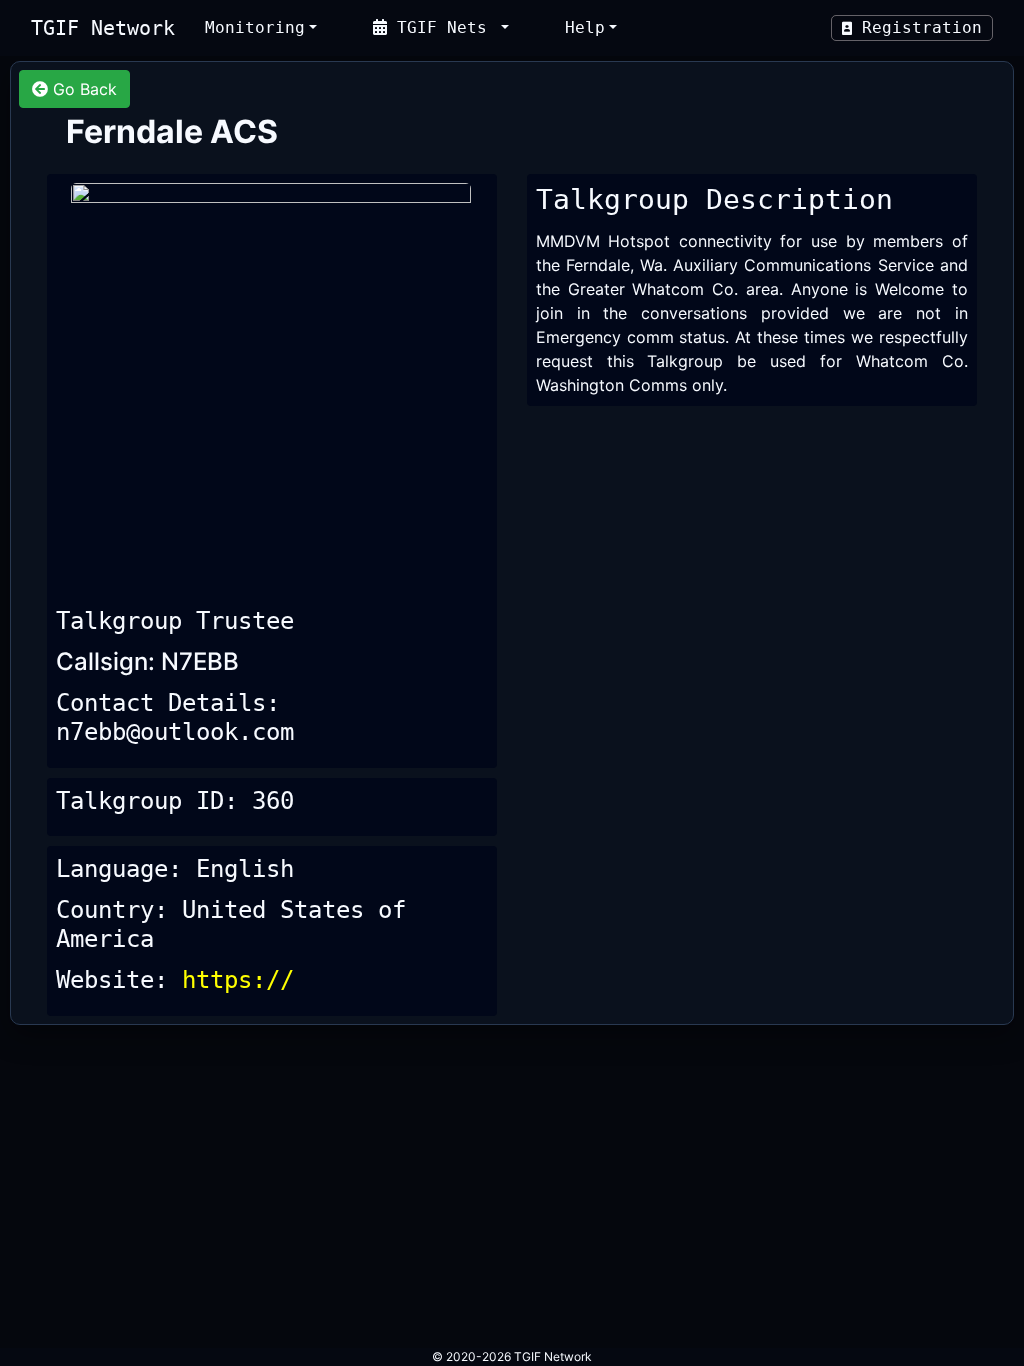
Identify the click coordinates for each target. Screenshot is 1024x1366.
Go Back (82, 89)
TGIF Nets (442, 27)
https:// (238, 980)
